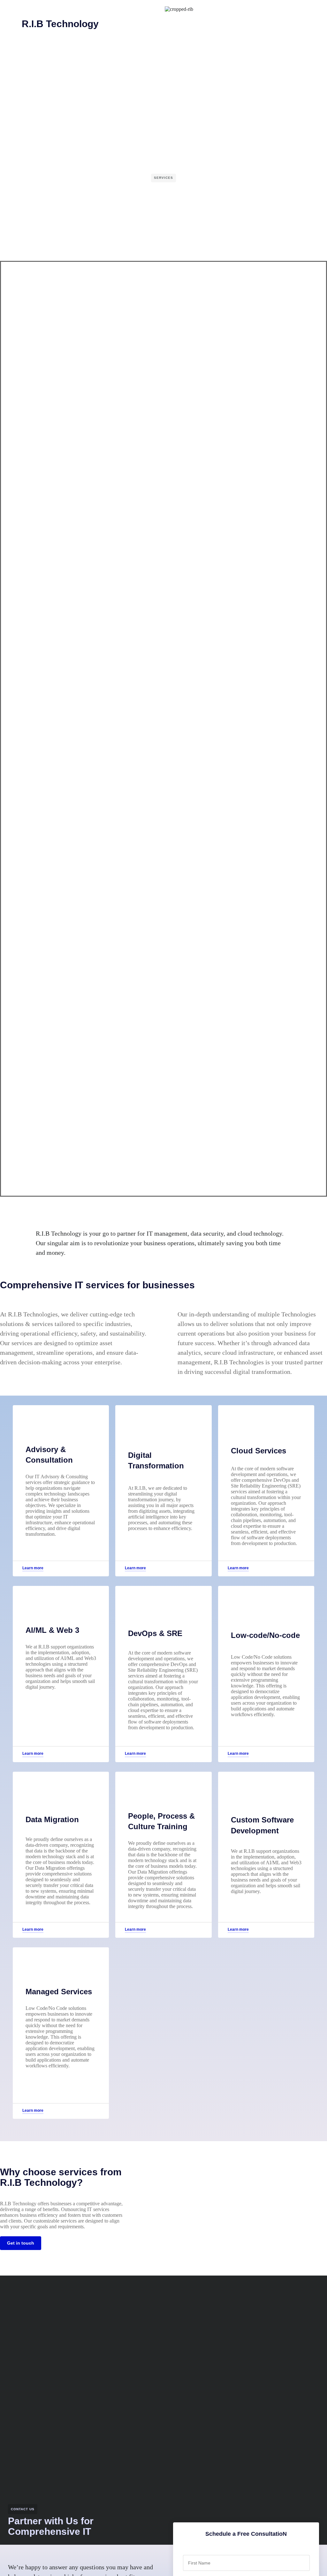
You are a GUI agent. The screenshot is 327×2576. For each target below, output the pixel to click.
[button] (8, 8)
